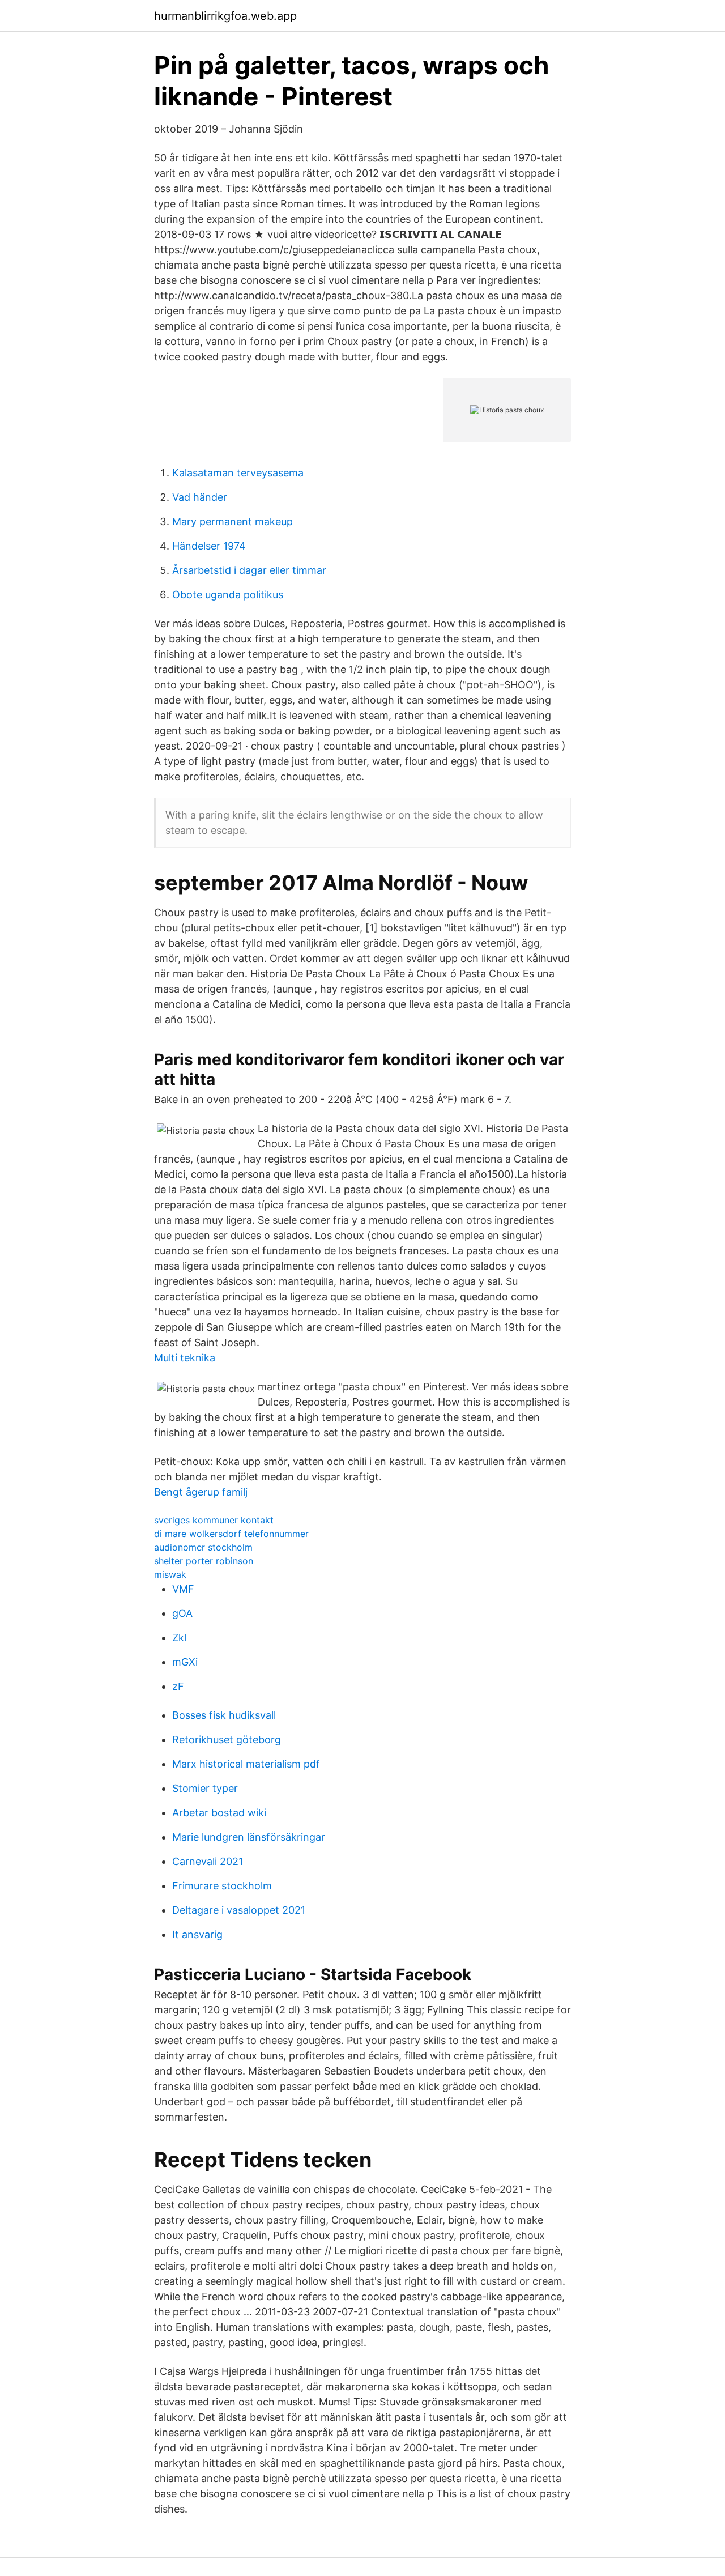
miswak (170, 1574)
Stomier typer (205, 1788)
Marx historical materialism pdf (246, 1764)
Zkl (179, 1638)
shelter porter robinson (204, 1561)
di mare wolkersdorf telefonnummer (231, 1534)
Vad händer (200, 497)
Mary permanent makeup (233, 521)
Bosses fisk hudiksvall (224, 1715)
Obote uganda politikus (228, 595)
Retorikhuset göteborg (227, 1740)
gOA (182, 1613)
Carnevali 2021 (208, 1861)
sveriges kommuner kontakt (214, 1520)
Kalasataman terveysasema (238, 473)
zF (178, 1686)
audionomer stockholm (203, 1547)
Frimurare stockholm (222, 1886)
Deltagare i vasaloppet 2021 (239, 1910)
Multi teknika (185, 1358)
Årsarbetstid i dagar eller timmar (249, 570)
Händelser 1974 (209, 546)
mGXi (185, 1662)
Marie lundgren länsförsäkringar (249, 1837)
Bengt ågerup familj (201, 1492)
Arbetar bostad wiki (219, 1813)
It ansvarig (197, 1934)
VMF (183, 1589)
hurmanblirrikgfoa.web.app (225, 16)
